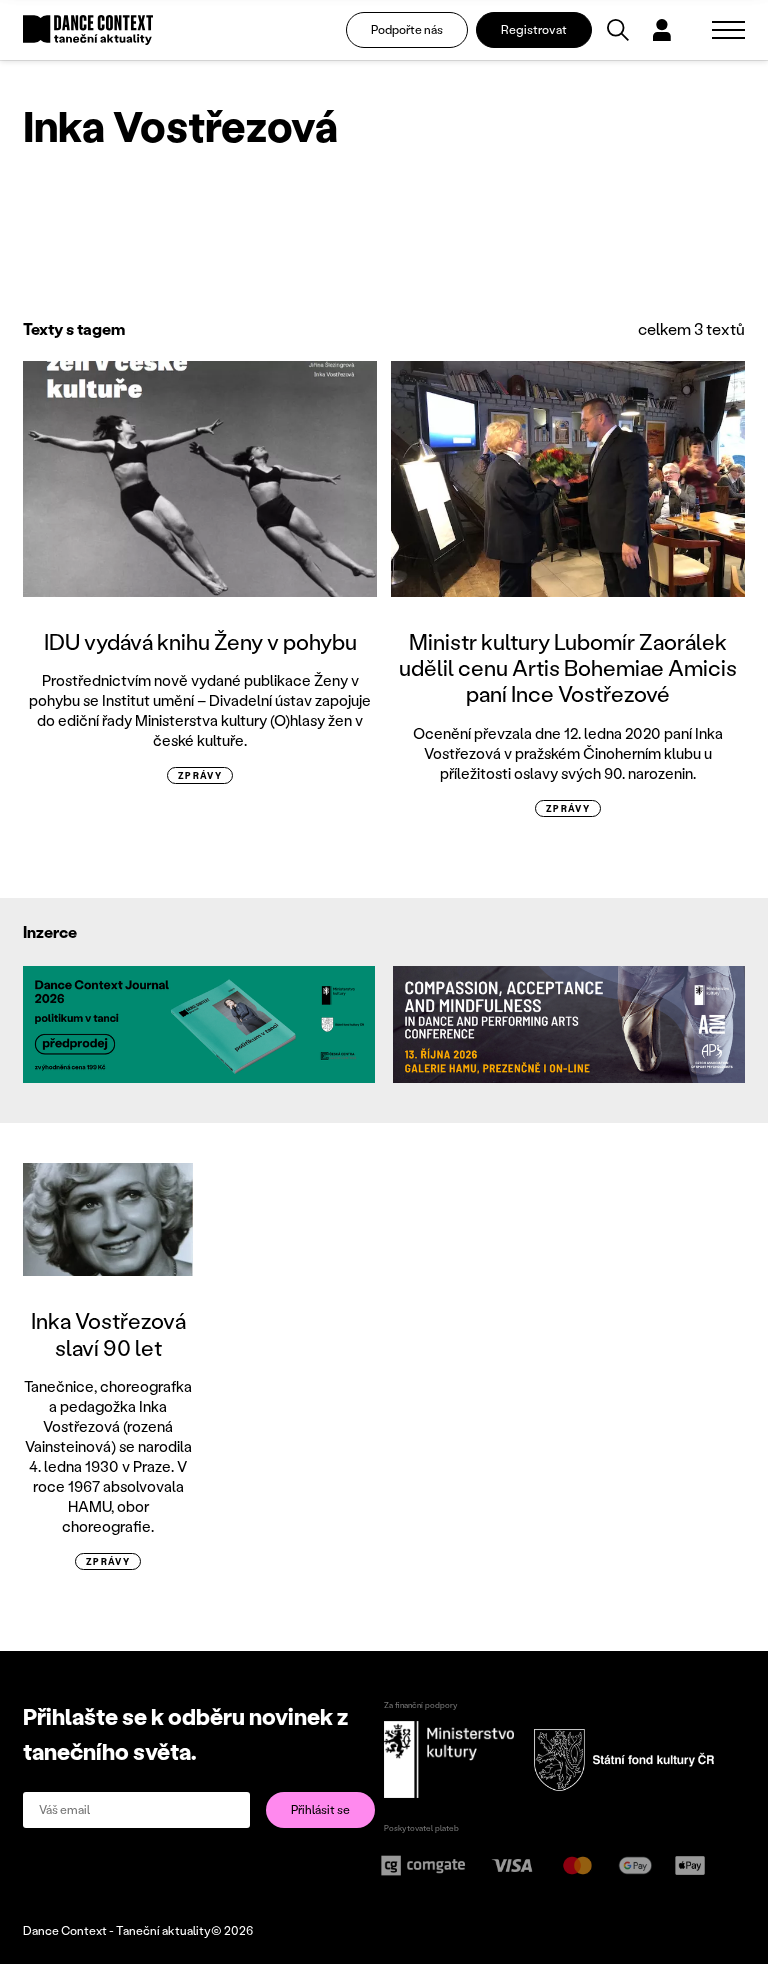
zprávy (200, 775)
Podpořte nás (407, 29)
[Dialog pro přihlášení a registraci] (662, 30)
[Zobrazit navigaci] (728, 30)
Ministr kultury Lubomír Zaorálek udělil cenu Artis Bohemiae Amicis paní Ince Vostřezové (568, 668)
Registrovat (534, 29)
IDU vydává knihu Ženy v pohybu (200, 641)
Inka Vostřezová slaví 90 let (108, 1333)
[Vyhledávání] (618, 30)
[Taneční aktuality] (88, 30)
